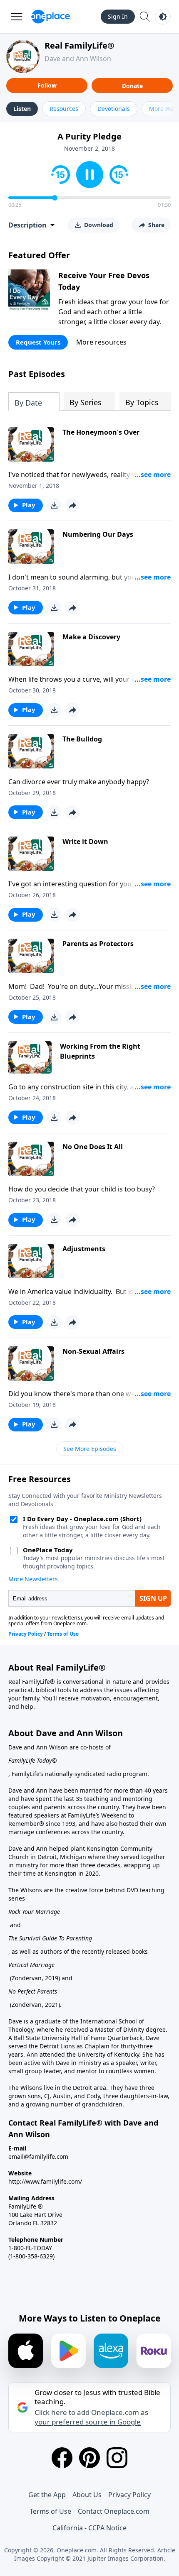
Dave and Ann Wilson (78, 59)
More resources (101, 342)
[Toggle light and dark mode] (163, 17)
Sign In (118, 16)
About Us (87, 2495)
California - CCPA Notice (89, 2528)
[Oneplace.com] (51, 17)
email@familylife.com (38, 2156)
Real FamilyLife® (80, 45)
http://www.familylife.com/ (45, 2181)
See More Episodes (90, 1449)
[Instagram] (117, 2458)
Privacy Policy (129, 2495)
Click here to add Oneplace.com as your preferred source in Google (91, 2417)
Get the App (47, 2495)
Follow (47, 85)
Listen (22, 109)
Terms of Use (50, 2511)
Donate (132, 86)
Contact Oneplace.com (114, 2511)
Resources (64, 109)
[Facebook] (62, 2458)
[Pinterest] (89, 2458)
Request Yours (38, 342)
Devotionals (114, 109)
